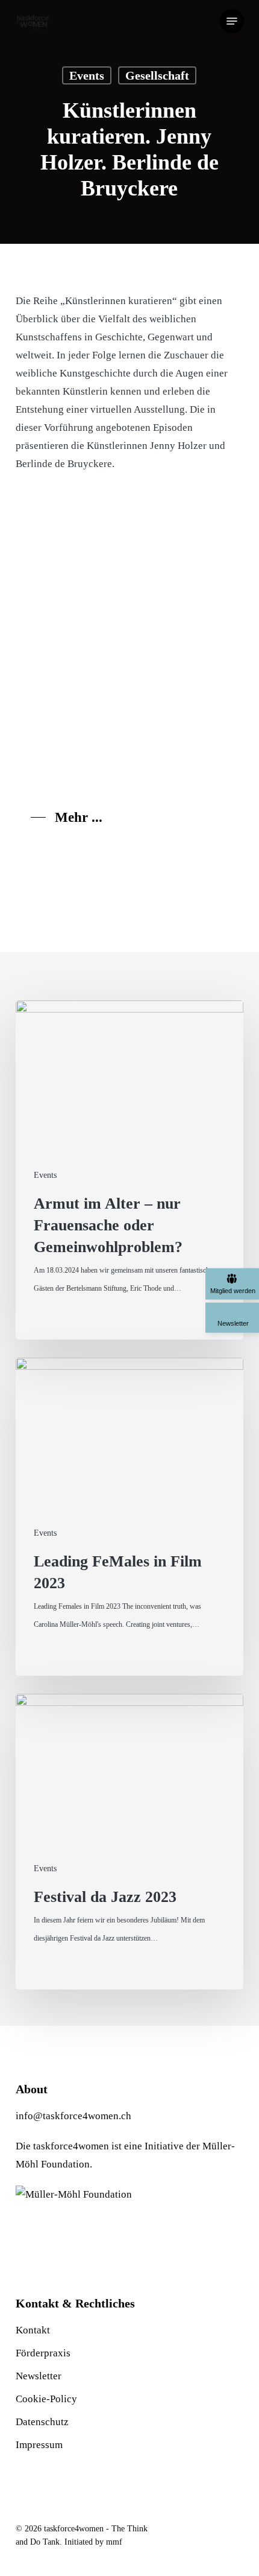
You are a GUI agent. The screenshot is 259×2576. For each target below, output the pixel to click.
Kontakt (33, 2330)
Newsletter (39, 2376)
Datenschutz (42, 2422)
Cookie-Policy (46, 2399)
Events (87, 75)
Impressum (39, 2445)
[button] (232, 21)
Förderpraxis (43, 2353)
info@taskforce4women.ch (73, 2116)
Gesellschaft (157, 75)
